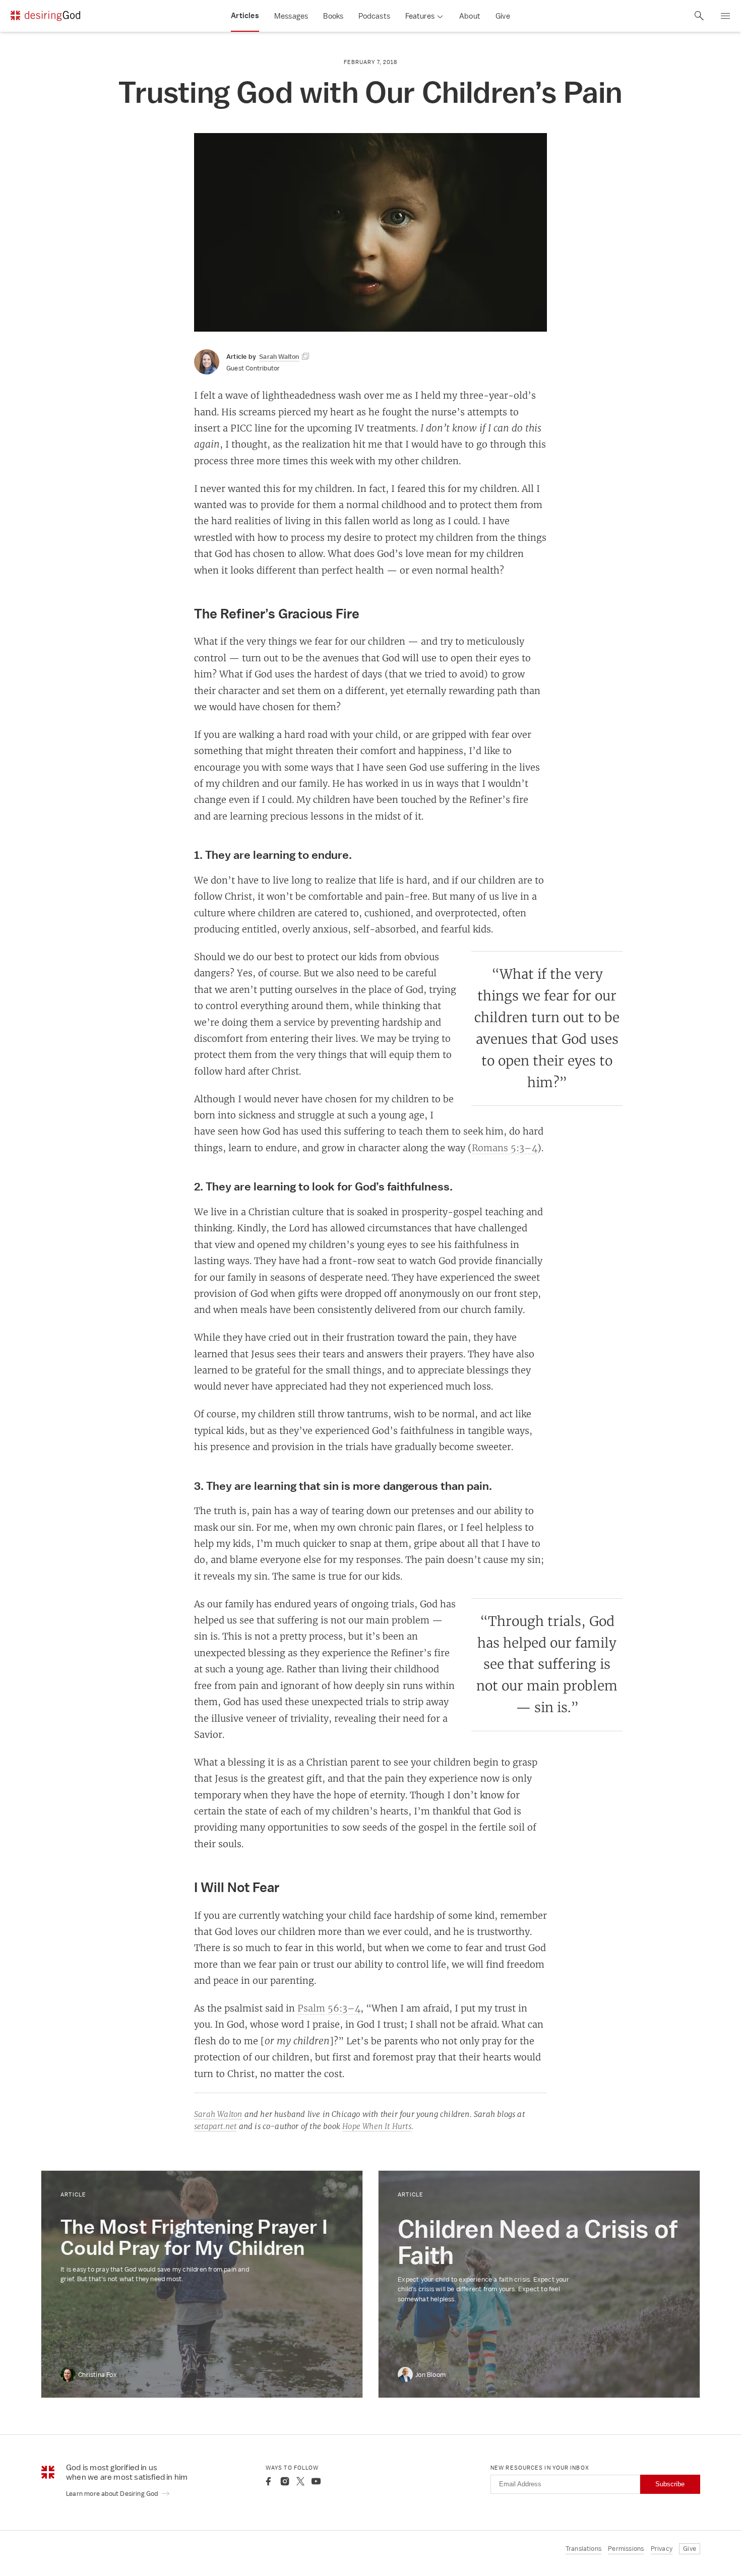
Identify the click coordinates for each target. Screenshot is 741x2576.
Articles (245, 16)
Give (503, 16)
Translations (583, 2549)
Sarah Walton (218, 2114)
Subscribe (670, 2484)
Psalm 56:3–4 (329, 2008)
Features (420, 16)
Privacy (662, 2549)
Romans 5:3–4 (505, 1148)
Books (333, 16)
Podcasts (374, 16)
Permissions (626, 2549)
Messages (291, 16)
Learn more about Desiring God (113, 2494)
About (470, 16)
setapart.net (215, 2126)
